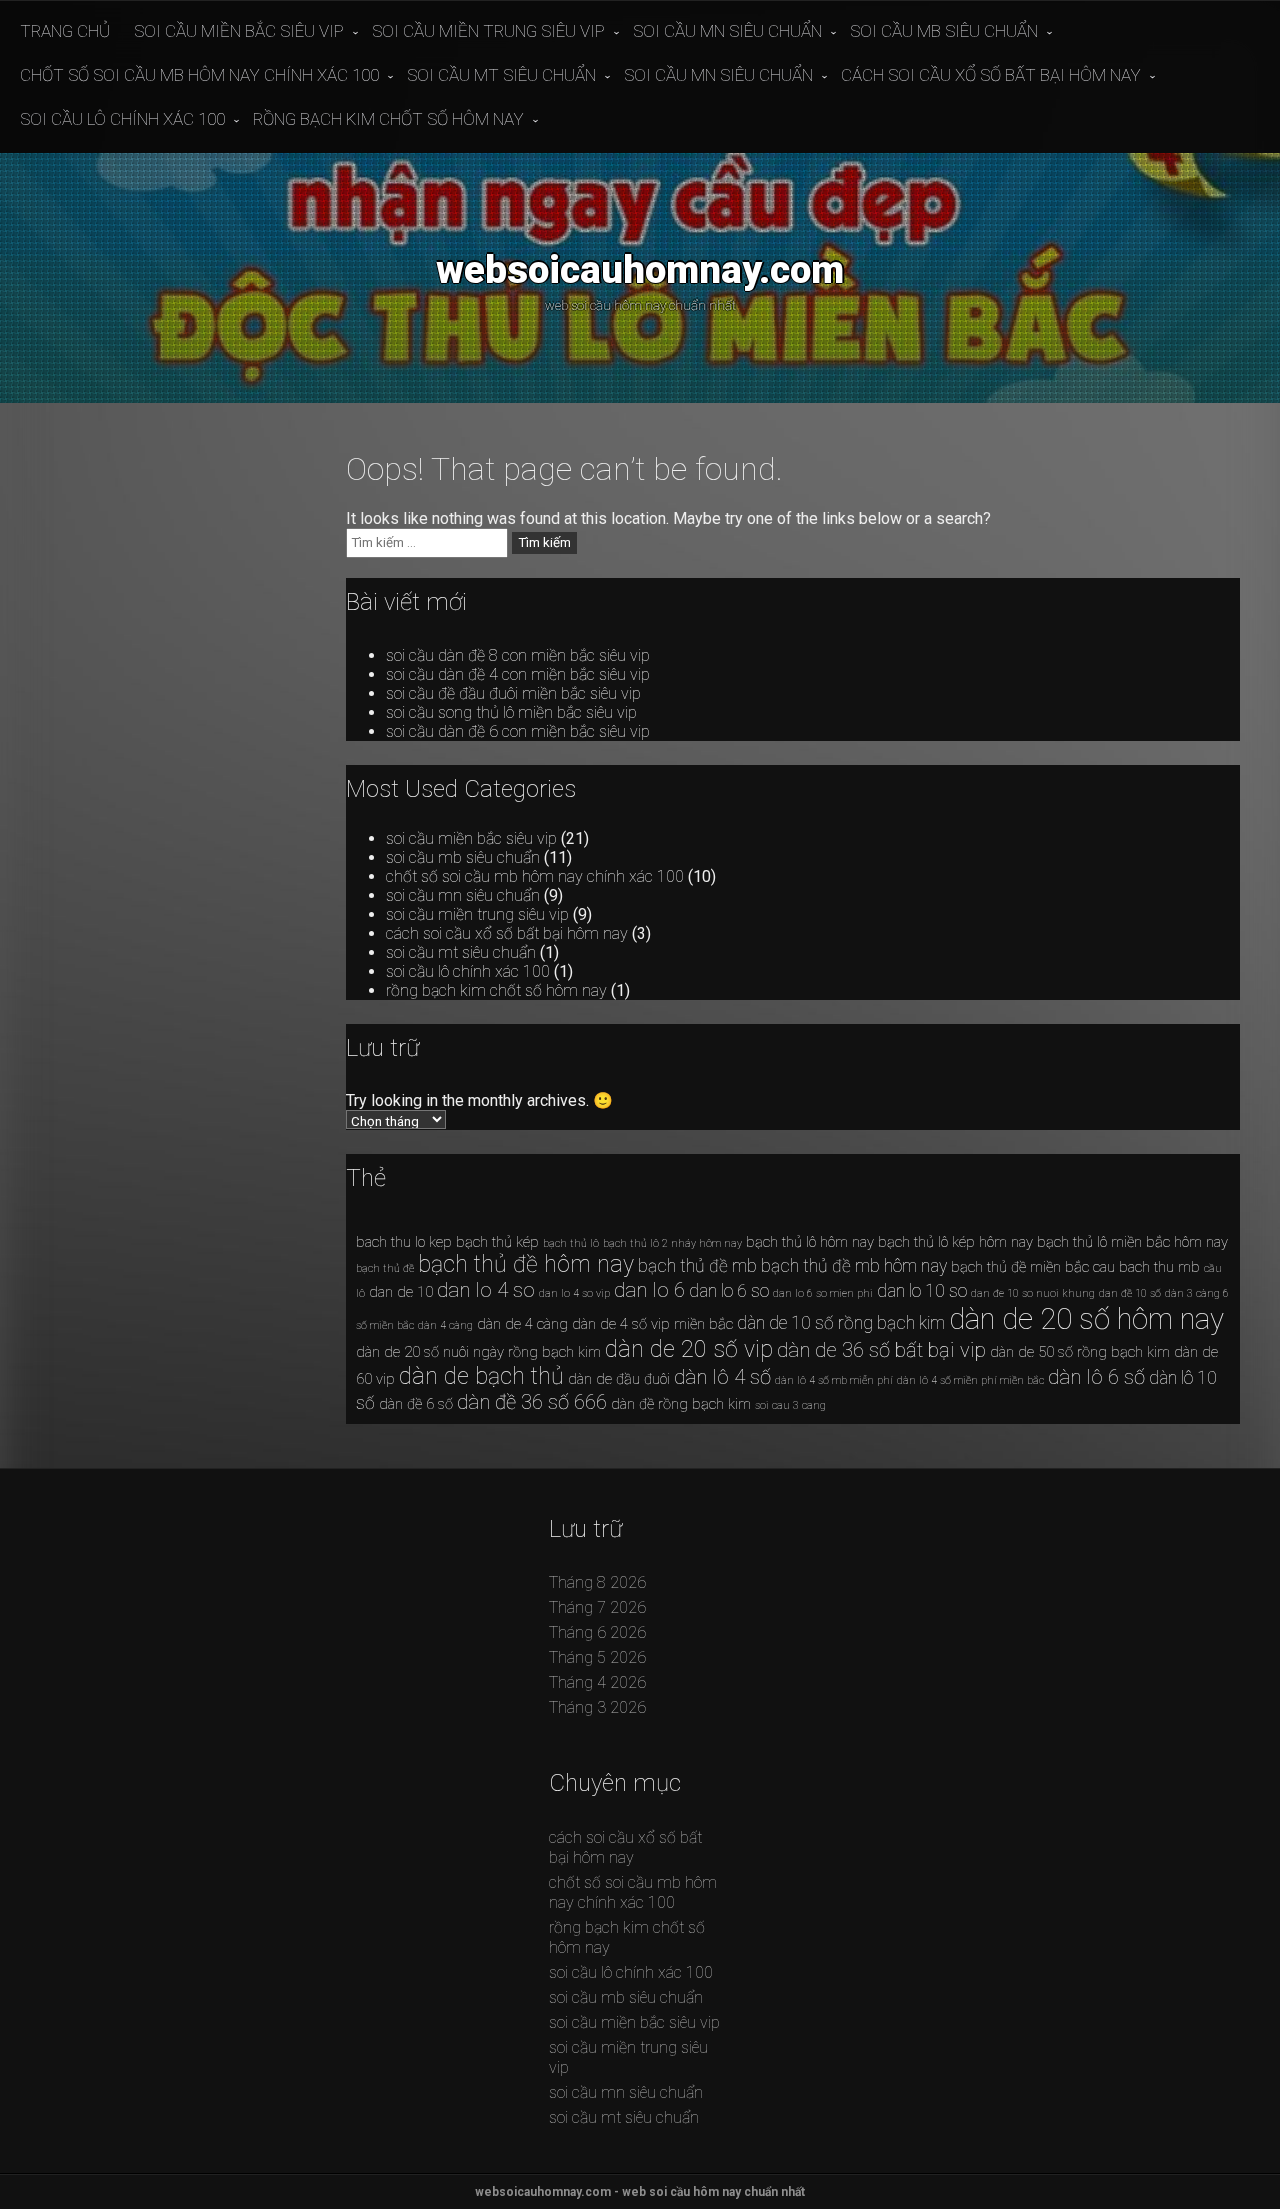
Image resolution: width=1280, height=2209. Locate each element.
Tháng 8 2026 (597, 1582)
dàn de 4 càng (522, 1324)
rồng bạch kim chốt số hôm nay (388, 119)
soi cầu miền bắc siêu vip (239, 31)
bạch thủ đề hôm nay (526, 1264)
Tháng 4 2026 (597, 1682)
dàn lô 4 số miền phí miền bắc (970, 1380)
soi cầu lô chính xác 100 (122, 119)
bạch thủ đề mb (697, 1266)
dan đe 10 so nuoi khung (1033, 1293)
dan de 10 (401, 1292)
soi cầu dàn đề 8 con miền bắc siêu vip (518, 655)
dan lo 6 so (729, 1291)
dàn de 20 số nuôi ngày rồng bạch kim (478, 1352)
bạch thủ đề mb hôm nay (854, 1266)
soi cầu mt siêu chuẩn (501, 75)
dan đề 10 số (1130, 1293)
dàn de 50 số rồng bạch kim (1080, 1352)
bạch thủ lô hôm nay (810, 1242)
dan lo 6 (649, 1290)
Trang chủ (65, 31)
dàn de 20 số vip (689, 1349)
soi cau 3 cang (790, 1405)
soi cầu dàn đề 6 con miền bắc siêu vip (518, 731)
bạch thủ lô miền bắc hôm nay (1132, 1242)
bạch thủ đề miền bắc (1020, 1267)
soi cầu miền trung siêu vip (488, 31)
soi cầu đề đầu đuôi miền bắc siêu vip (513, 693)
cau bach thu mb (1146, 1267)
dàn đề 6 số (416, 1404)
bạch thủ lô (571, 1243)
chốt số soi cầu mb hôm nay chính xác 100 (199, 75)
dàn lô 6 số (1096, 1377)
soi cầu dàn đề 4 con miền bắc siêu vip (518, 674)
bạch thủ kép (497, 1242)
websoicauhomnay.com (640, 269)
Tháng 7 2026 (597, 1607)
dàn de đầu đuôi (619, 1379)
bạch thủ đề (385, 1268)
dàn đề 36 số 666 (532, 1402)
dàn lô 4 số (722, 1377)
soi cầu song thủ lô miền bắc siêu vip (511, 712)
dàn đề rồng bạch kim (681, 1404)
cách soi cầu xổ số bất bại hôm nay (991, 75)
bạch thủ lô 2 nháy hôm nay (672, 1243)
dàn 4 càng (445, 1325)
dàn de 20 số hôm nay (1086, 1319)
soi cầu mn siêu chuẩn (727, 31)
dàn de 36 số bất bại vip (881, 1350)
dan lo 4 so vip (574, 1293)
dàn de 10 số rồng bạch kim (841, 1323)
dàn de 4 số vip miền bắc (652, 1324)
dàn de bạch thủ (481, 1376)
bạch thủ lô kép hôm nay (955, 1242)
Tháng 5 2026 (597, 1657)
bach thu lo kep (404, 1242)
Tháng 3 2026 (597, 1707)
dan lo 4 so (486, 1290)
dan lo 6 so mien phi (823, 1293)
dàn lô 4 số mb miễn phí (834, 1380)
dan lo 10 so (922, 1291)
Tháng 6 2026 (597, 1632)
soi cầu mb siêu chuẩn (944, 31)
